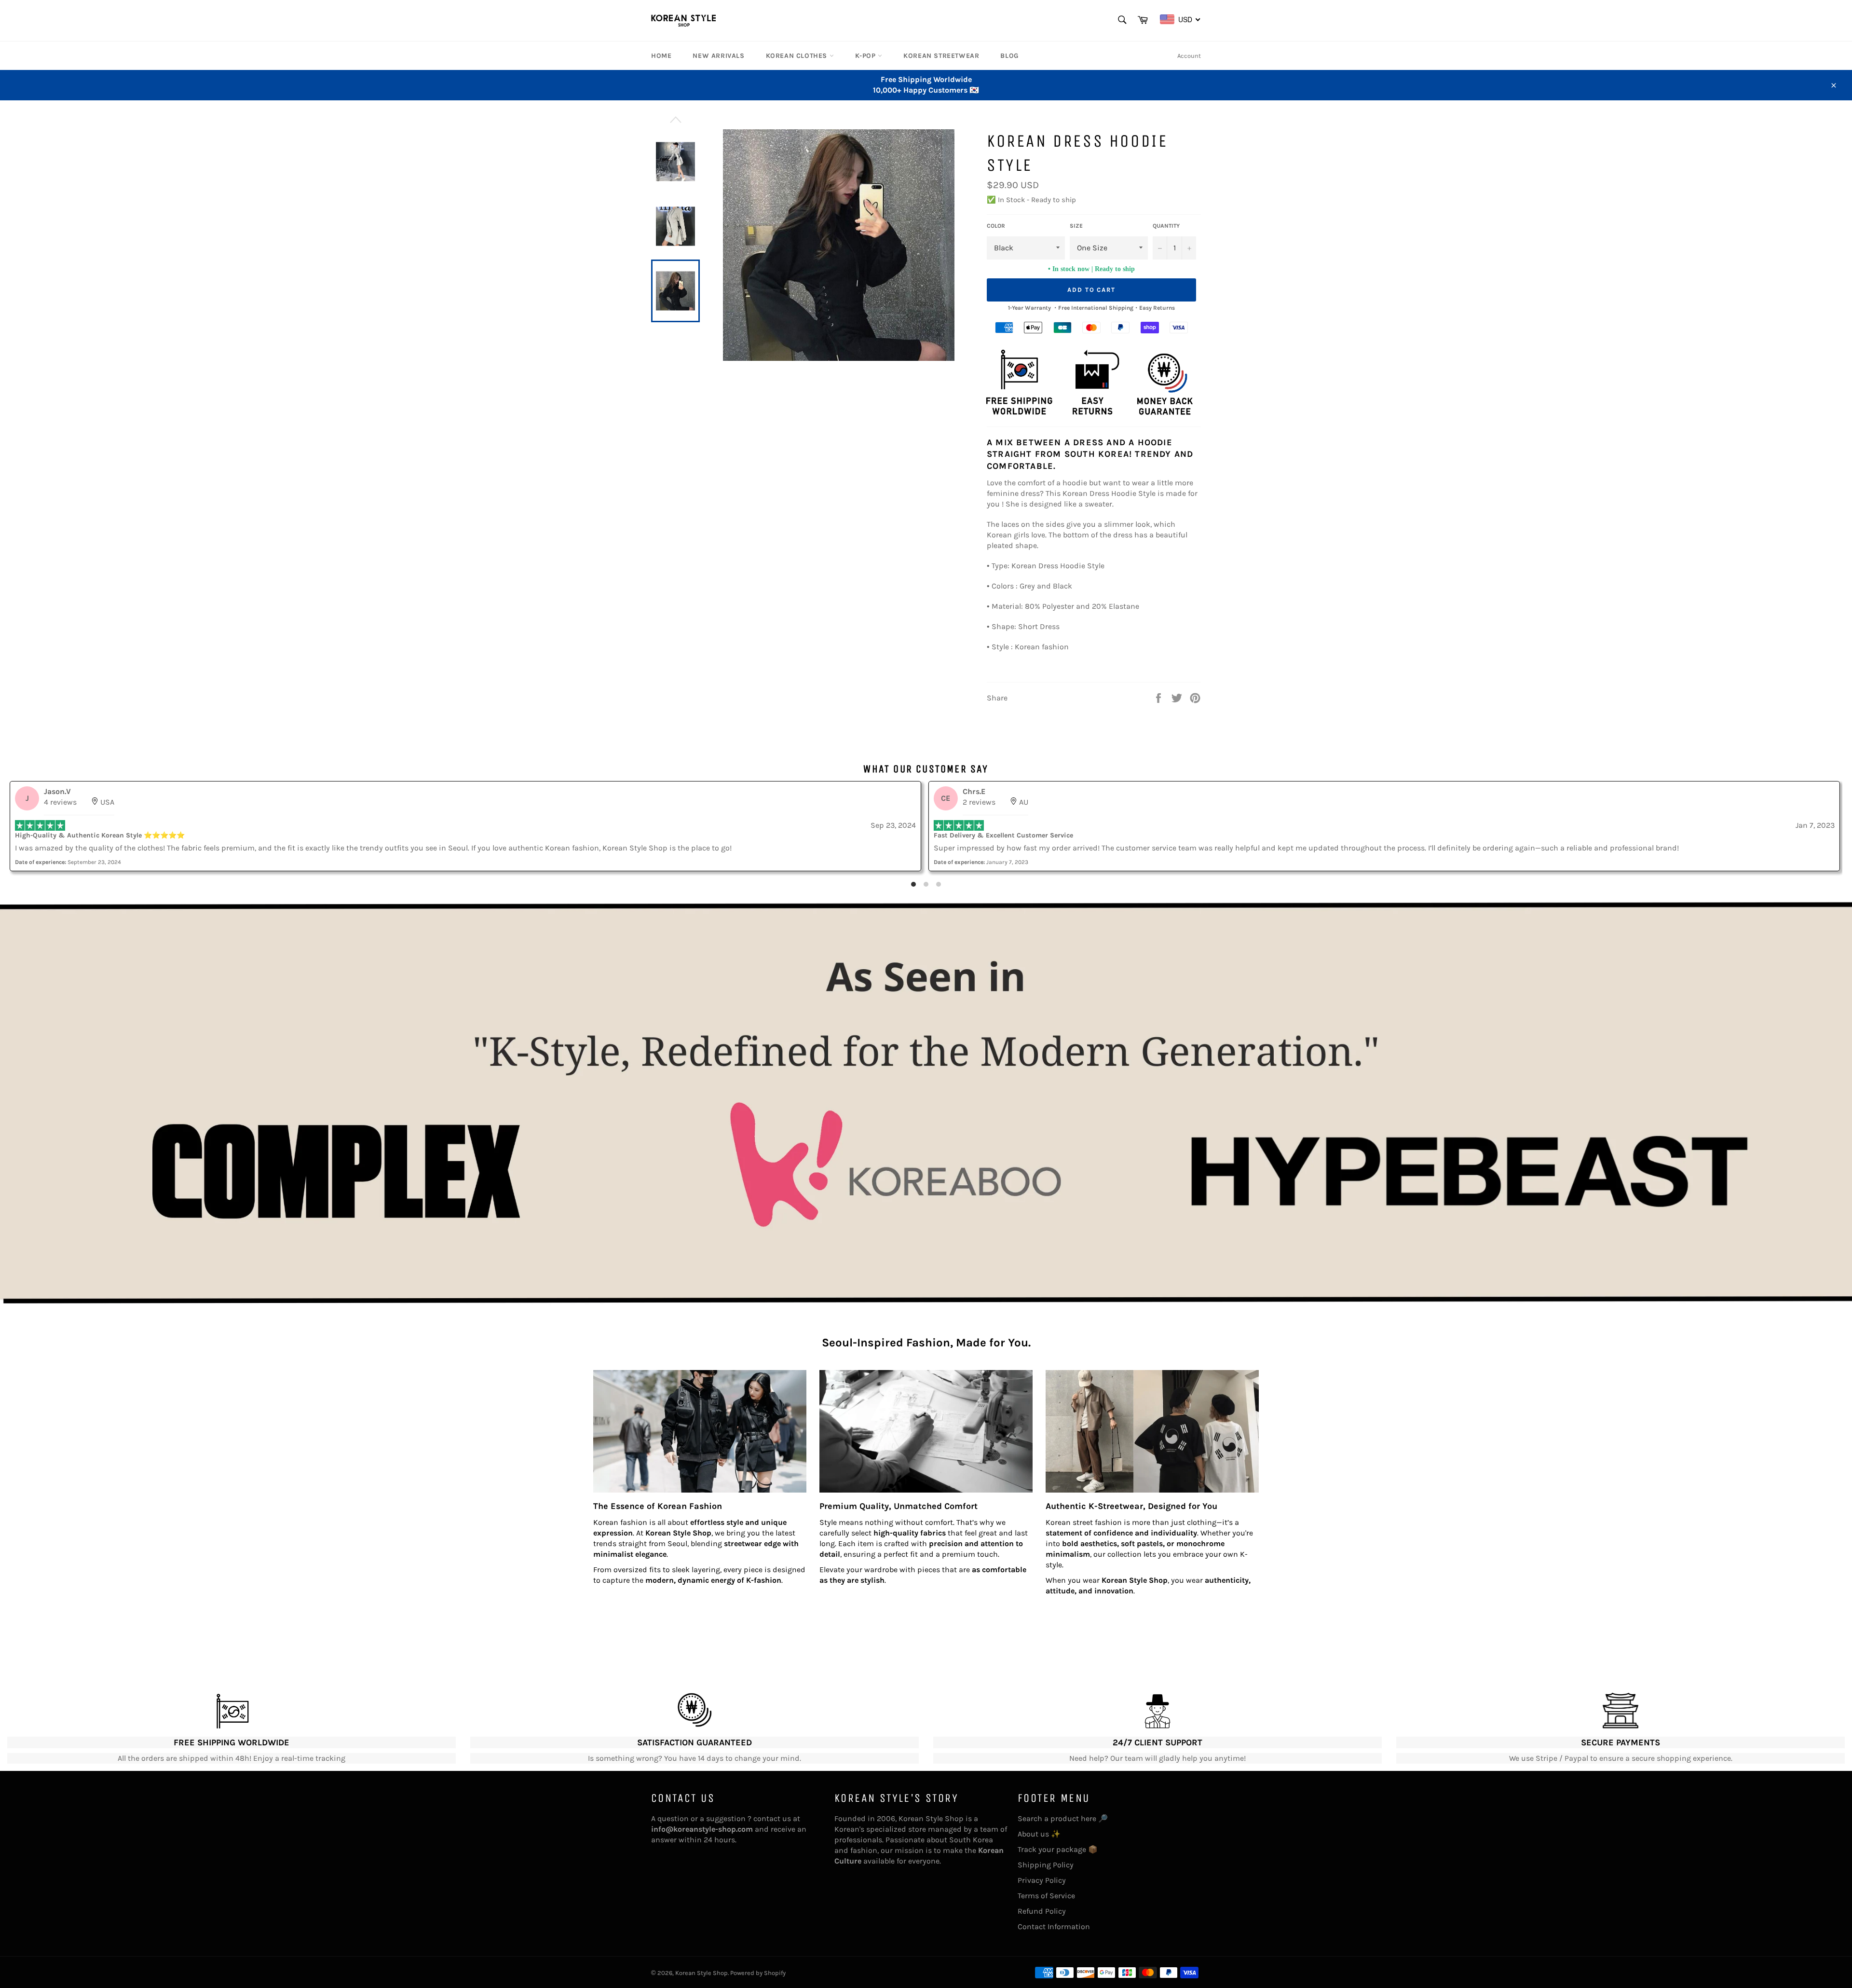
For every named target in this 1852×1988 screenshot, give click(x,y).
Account (1189, 56)
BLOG (1009, 56)
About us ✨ (1039, 1834)
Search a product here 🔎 (1063, 1818)
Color (996, 226)
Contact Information (1054, 1926)
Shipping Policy (1046, 1865)
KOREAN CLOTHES (798, 56)
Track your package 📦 (1058, 1849)
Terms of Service (1046, 1896)
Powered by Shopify (758, 1973)
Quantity (1166, 226)
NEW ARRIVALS (718, 56)
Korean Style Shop (701, 1973)
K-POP (867, 56)
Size (1076, 226)
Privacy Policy (1042, 1880)
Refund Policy (1042, 1911)
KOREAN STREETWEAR (941, 56)
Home (661, 56)
